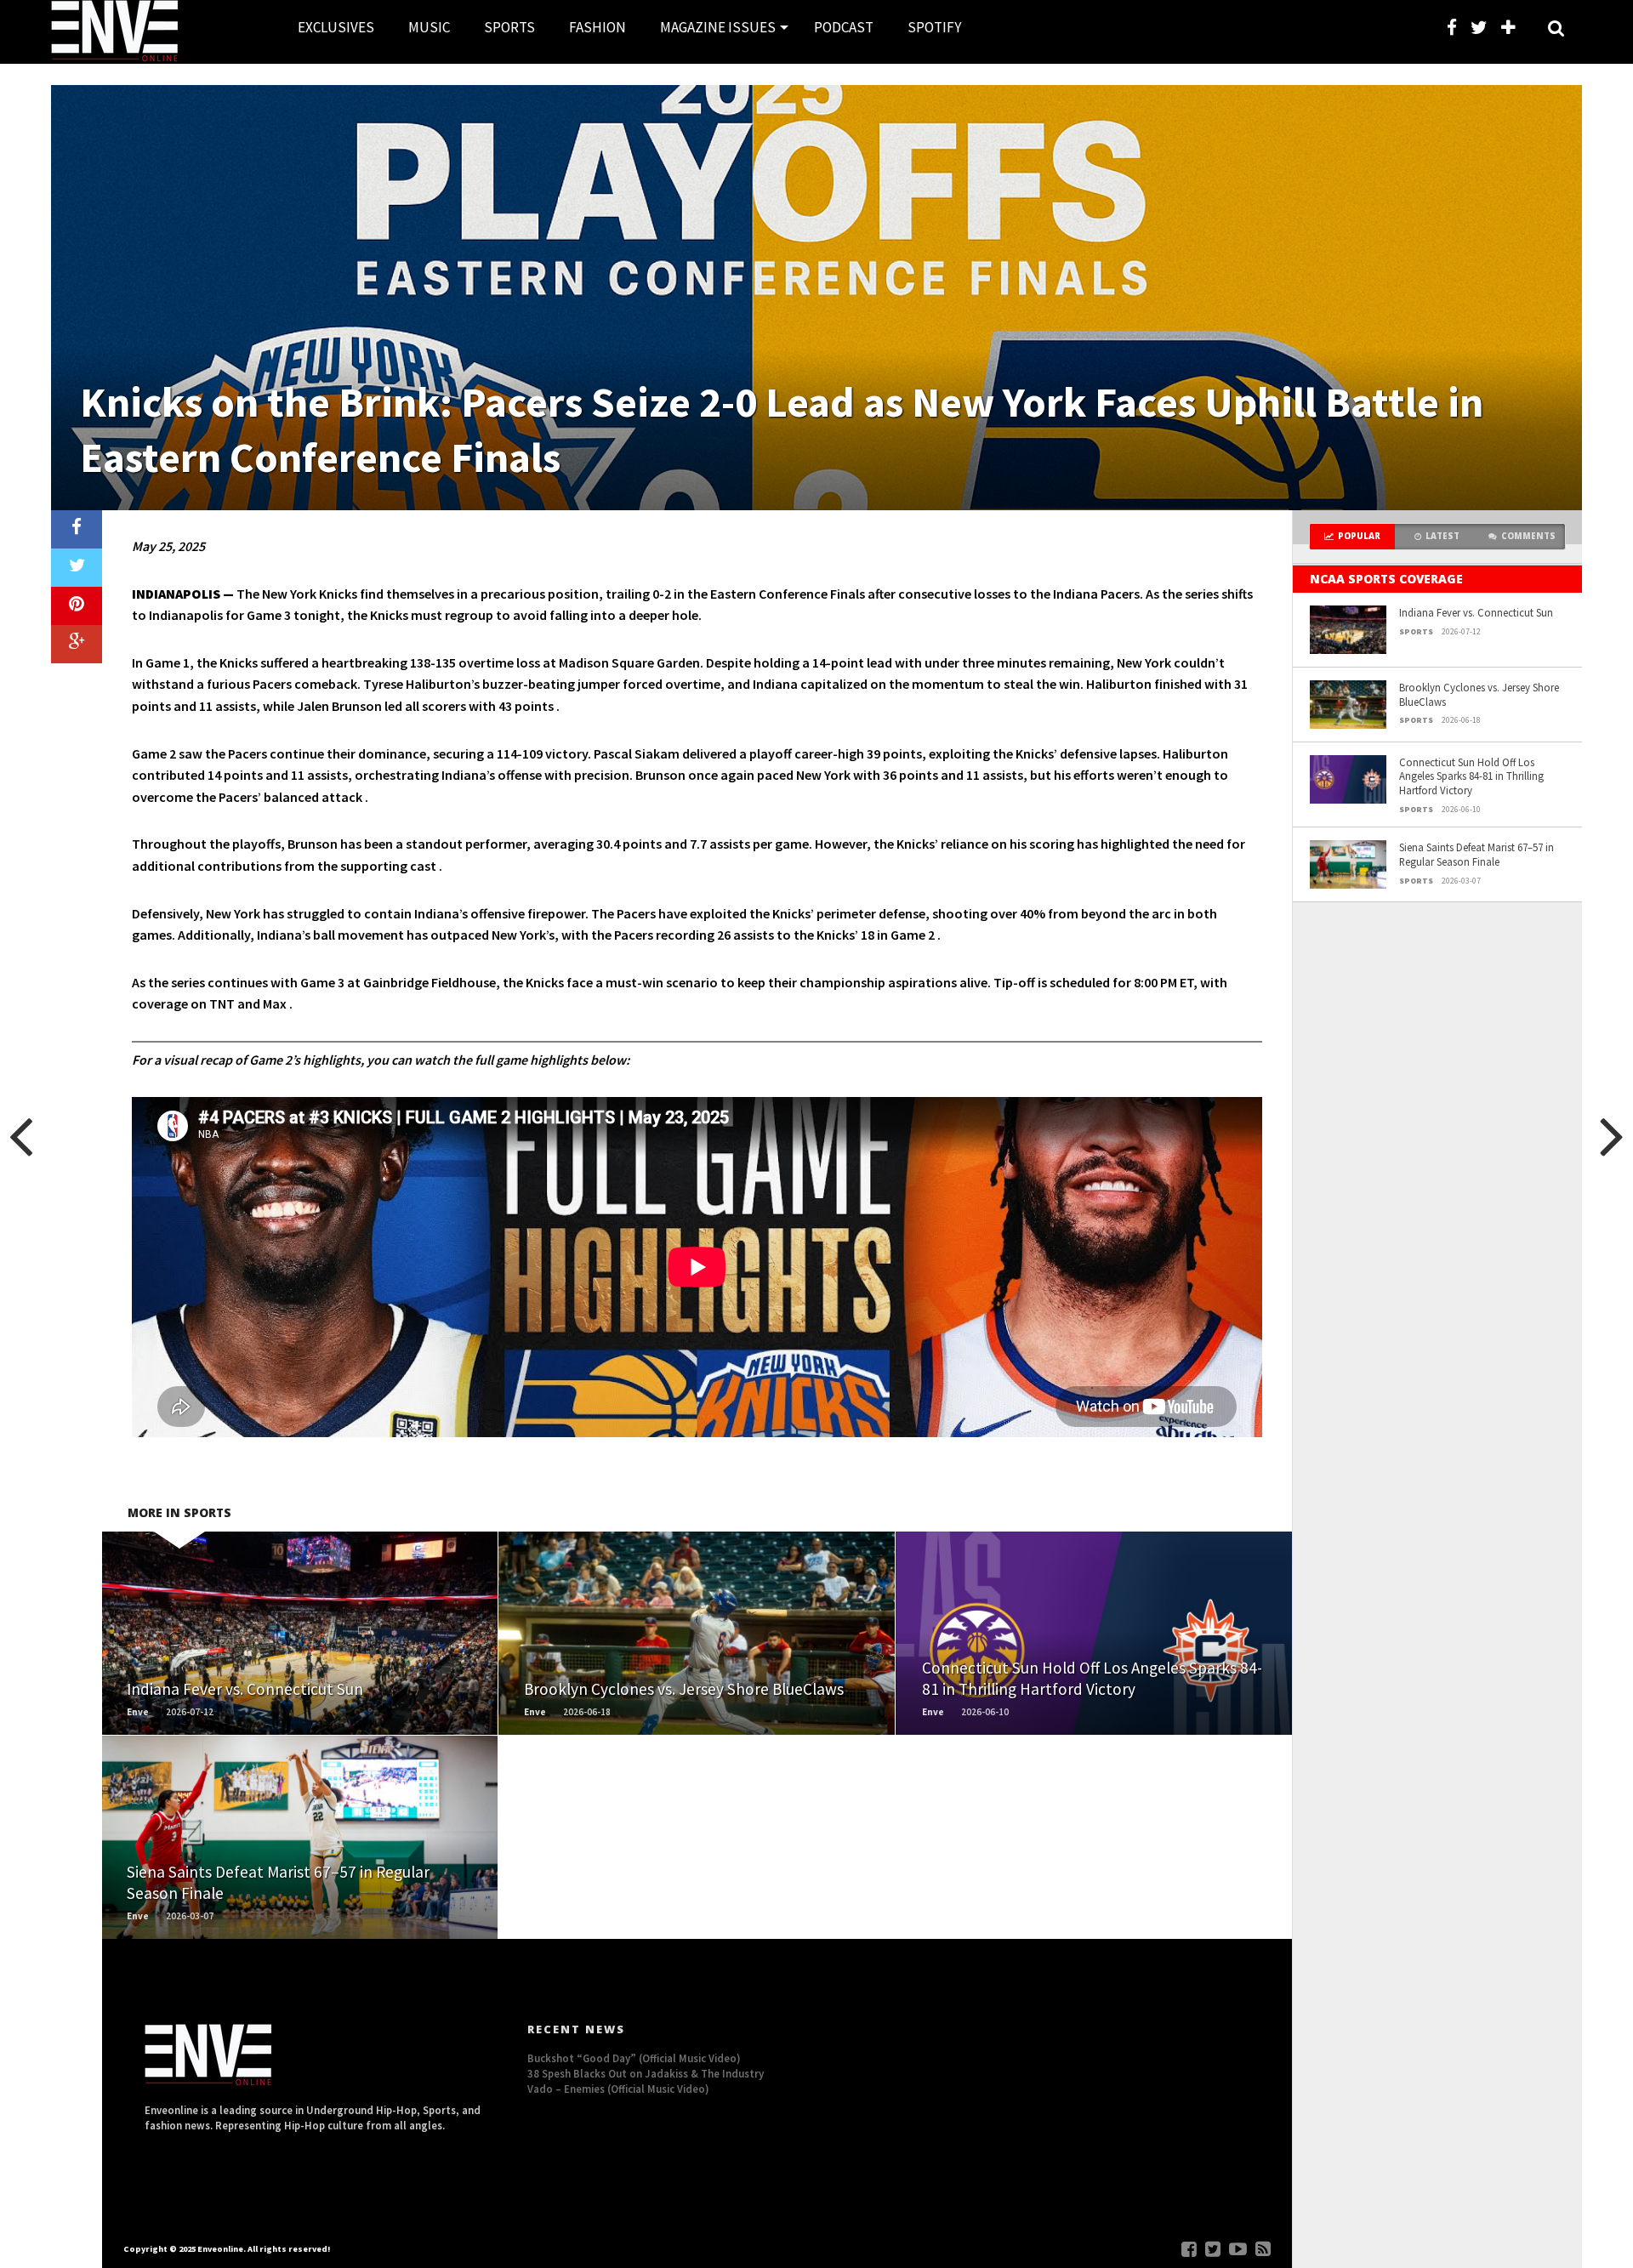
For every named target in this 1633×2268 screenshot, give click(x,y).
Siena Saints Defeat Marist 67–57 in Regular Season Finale (1477, 854)
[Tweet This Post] (77, 568)
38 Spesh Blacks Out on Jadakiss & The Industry (646, 2073)
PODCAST (844, 27)
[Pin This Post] (77, 606)
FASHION (597, 27)
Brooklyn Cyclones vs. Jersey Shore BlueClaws (1479, 694)
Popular (1359, 536)
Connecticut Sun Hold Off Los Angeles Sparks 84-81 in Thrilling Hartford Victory (1471, 776)
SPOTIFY (934, 27)
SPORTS (509, 27)
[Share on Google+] (77, 644)
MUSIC (429, 27)
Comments (1528, 536)
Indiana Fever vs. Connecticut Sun (1476, 612)
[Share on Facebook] (77, 529)
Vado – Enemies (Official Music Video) (618, 2089)
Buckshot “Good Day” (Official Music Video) (634, 2058)
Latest (1442, 536)
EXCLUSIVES (336, 27)
